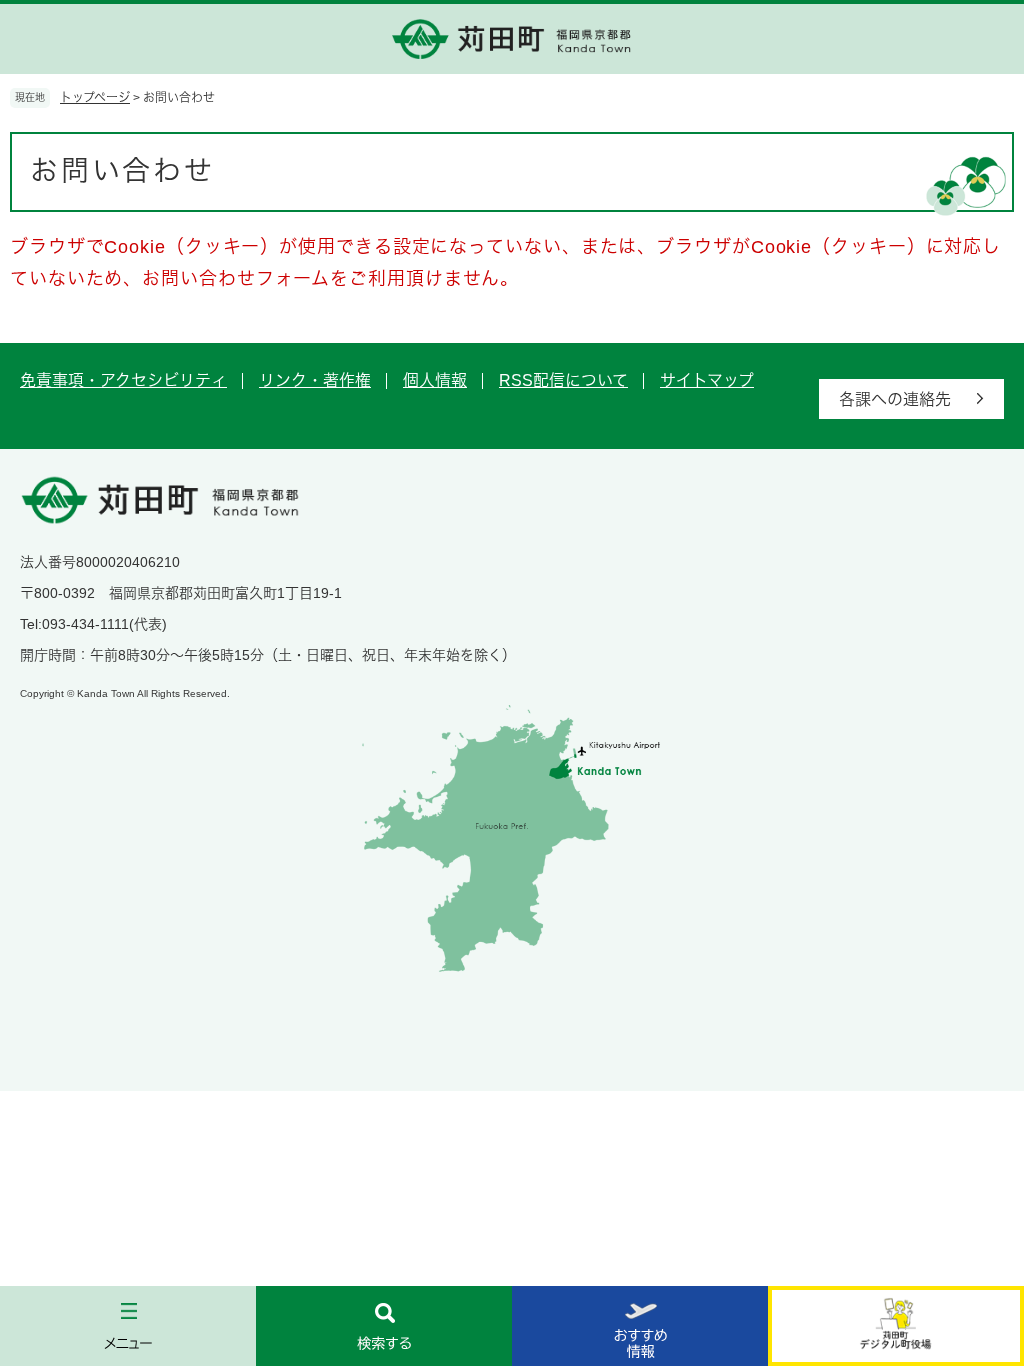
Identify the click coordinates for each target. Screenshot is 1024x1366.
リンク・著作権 (315, 380)
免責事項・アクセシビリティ (123, 380)
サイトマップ (707, 380)
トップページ (95, 98)
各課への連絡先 (895, 399)
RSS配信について (563, 380)
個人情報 (435, 380)
